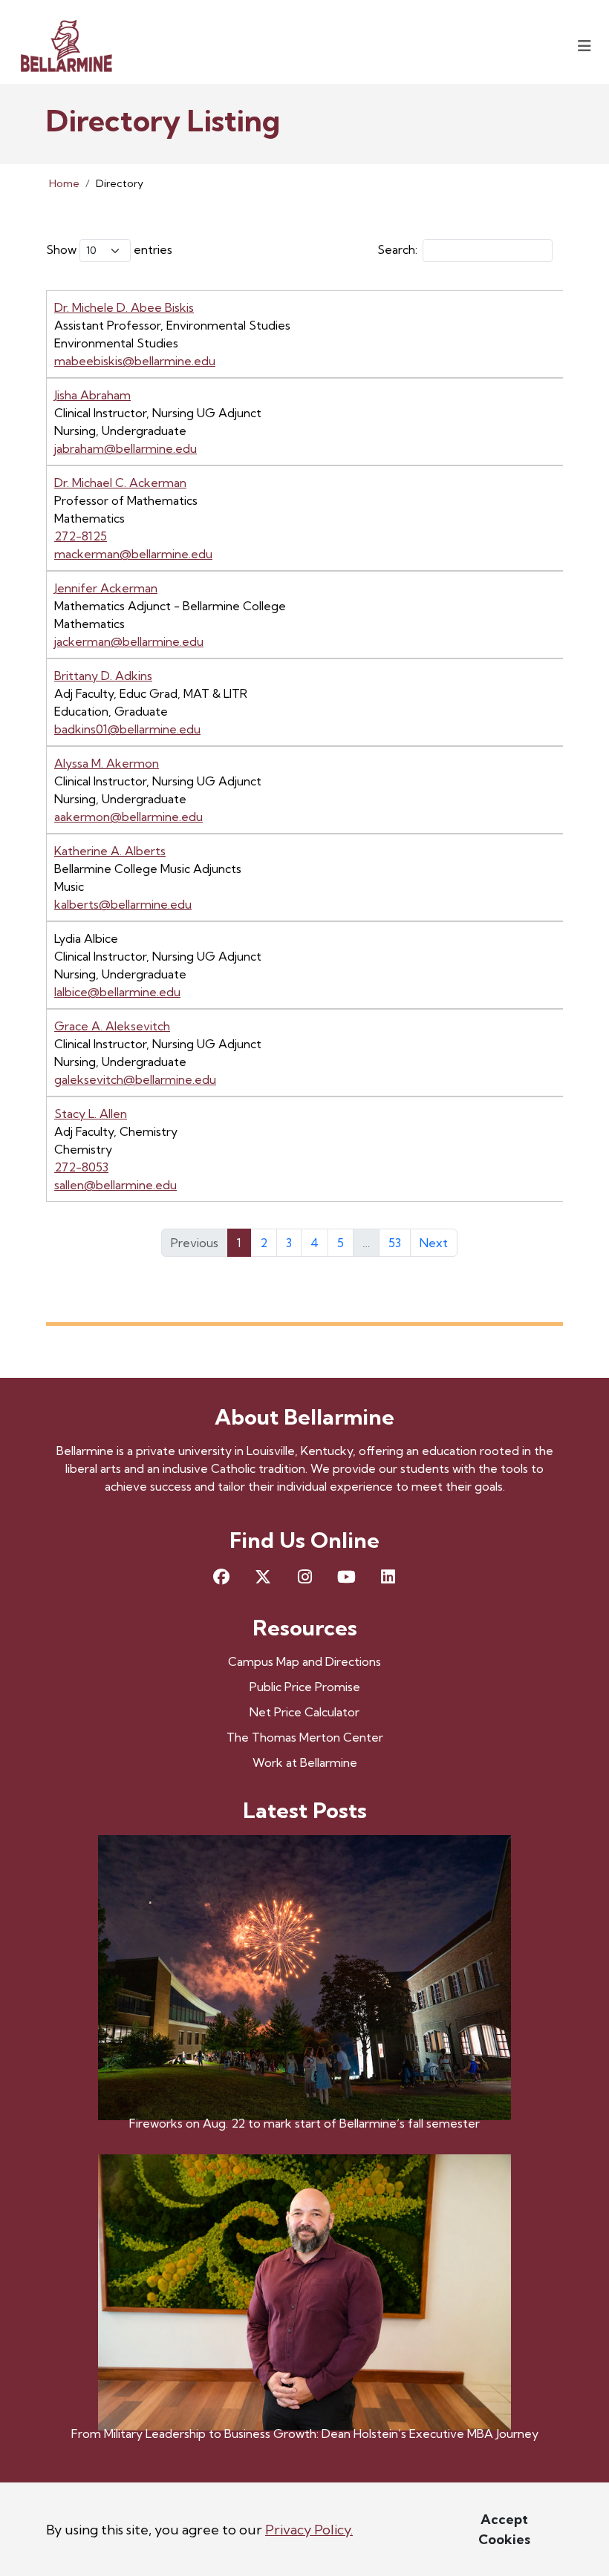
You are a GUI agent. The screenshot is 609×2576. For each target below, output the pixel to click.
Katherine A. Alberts (110, 851)
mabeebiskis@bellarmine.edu (135, 361)
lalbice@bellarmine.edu (117, 992)
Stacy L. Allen (91, 1114)
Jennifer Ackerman (106, 588)
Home (64, 183)
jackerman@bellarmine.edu (129, 641)
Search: (397, 249)
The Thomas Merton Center (305, 1737)
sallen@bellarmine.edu (115, 1185)
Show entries (109, 249)
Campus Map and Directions (304, 1661)
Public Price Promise (305, 1687)
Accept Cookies (504, 2529)
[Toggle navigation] (584, 46)
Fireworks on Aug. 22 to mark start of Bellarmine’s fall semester (304, 2123)
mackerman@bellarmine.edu (133, 554)
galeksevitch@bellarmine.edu (135, 1079)
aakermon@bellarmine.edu (128, 817)
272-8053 (81, 1167)
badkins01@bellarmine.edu (127, 729)
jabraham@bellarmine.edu (126, 448)
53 (395, 1243)
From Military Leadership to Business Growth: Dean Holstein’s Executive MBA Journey (305, 2433)
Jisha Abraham (92, 395)
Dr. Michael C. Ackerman (120, 483)
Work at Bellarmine (305, 1762)
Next (434, 1243)
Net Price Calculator (304, 1712)
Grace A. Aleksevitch (112, 1026)
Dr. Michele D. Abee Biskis (124, 307)
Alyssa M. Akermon (107, 763)
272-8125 (81, 536)
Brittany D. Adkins (103, 676)
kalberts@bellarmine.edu (123, 904)
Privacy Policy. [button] (309, 2530)
